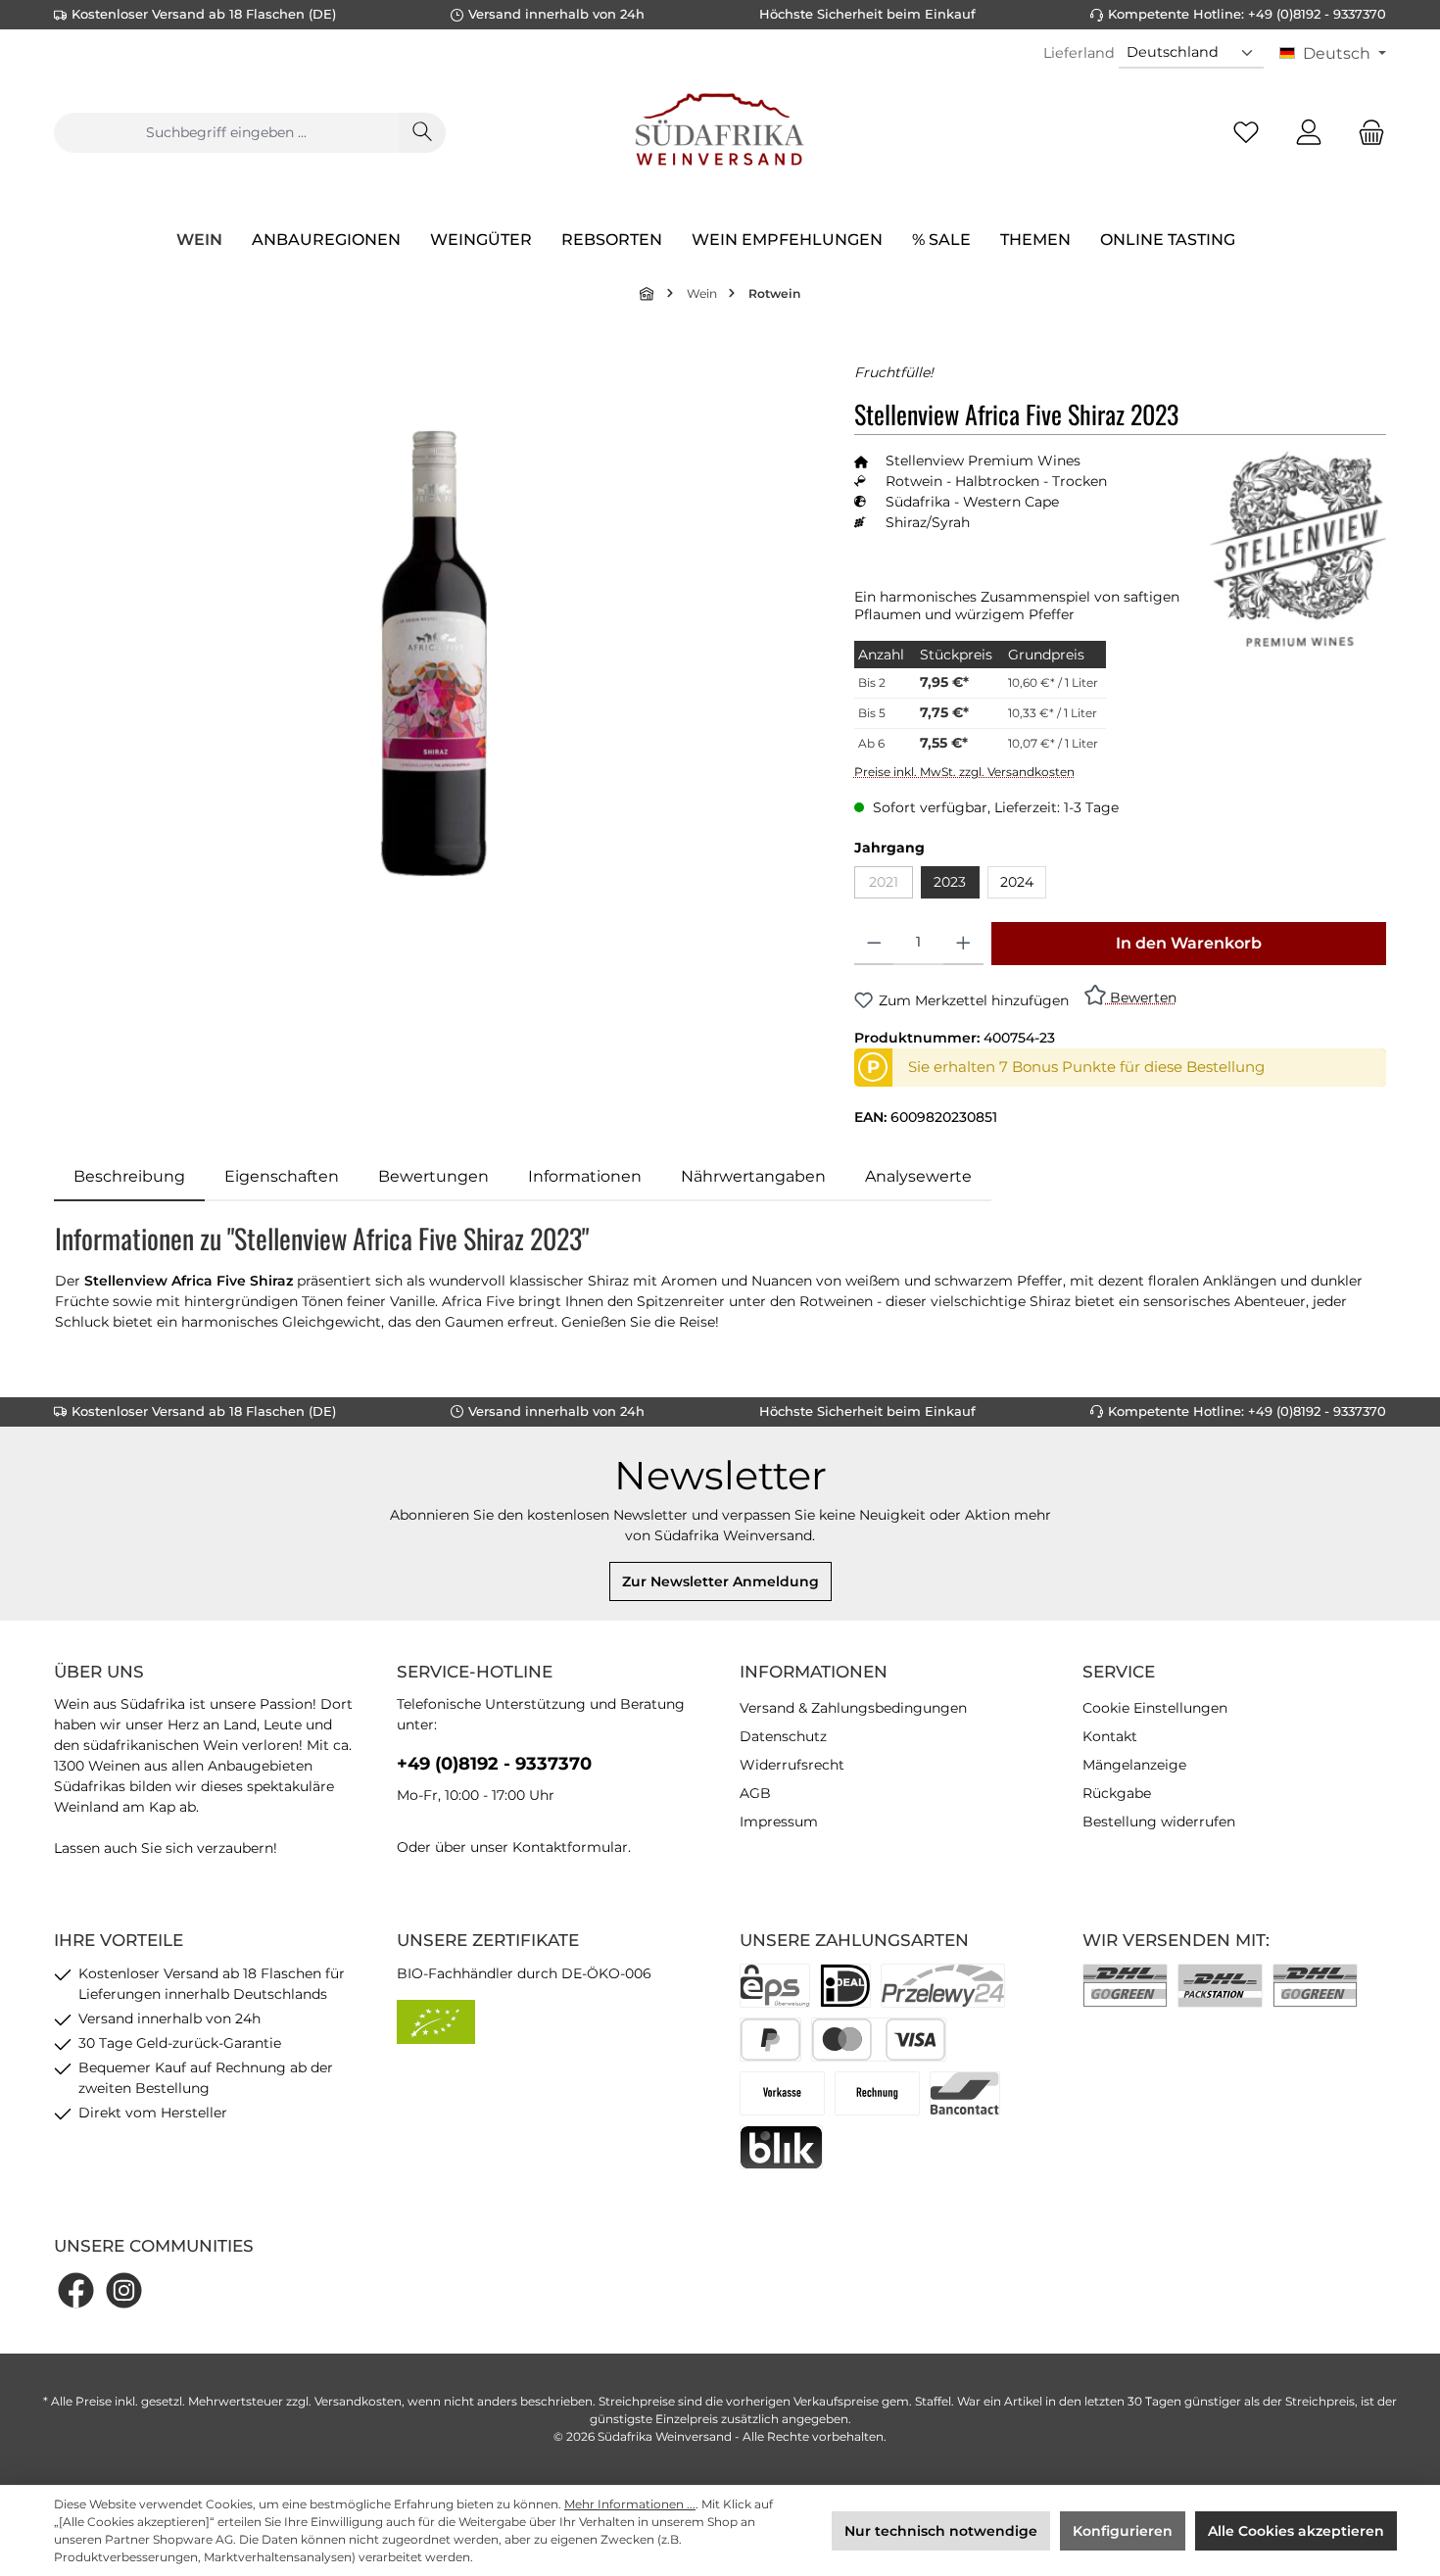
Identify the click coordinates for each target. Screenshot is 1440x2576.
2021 (891, 885)
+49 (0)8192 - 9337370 (494, 1764)
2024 (1017, 882)
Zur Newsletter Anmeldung (720, 1581)
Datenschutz (783, 1736)
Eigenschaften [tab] (282, 1176)
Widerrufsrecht (792, 1765)
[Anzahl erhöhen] (963, 944)
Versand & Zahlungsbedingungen (853, 1708)
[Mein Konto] (1309, 133)
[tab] (129, 1177)
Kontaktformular (570, 1847)
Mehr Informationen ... (630, 2504)
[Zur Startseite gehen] (720, 132)
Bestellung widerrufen (1159, 1822)
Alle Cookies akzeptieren (1296, 2531)
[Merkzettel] (1246, 133)
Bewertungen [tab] (433, 1176)
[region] (434, 654)
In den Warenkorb (1189, 943)
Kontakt (1110, 1736)
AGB (755, 1793)
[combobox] (226, 133)
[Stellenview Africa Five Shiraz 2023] (434, 654)
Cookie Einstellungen (1155, 1708)
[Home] (648, 293)
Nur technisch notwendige (941, 2531)
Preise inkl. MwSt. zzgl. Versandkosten (964, 772)
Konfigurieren (1123, 2531)
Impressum (779, 1822)
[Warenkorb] (1366, 133)
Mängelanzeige (1134, 1765)
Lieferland (1079, 53)
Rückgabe (1117, 1793)
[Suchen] (422, 133)
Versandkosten (358, 2401)
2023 (950, 882)
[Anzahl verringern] (874, 944)
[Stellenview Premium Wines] (1298, 549)
